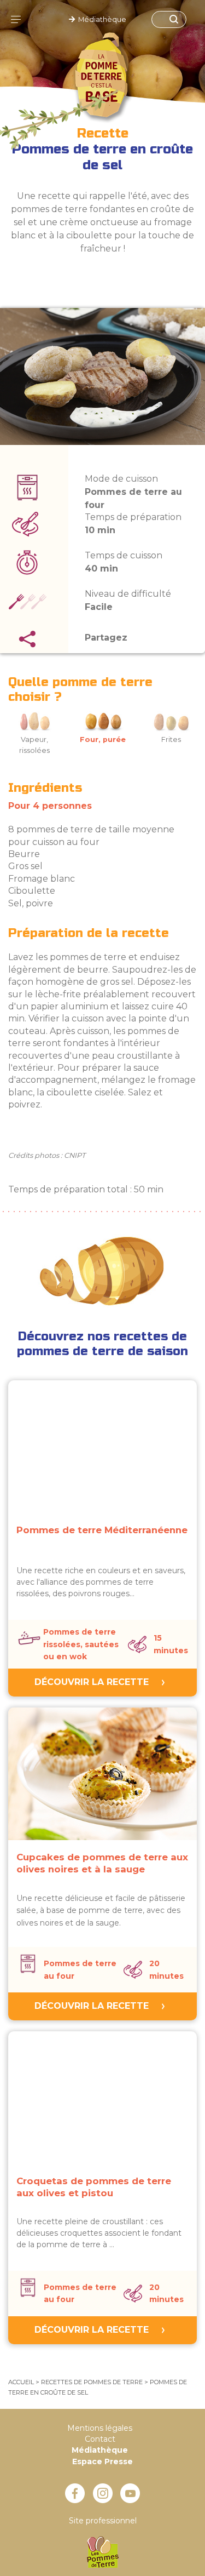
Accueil (21, 2382)
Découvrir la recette (92, 1682)
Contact (100, 2439)
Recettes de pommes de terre (92, 2382)
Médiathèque (101, 19)
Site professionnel (103, 2521)
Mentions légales (100, 2428)
